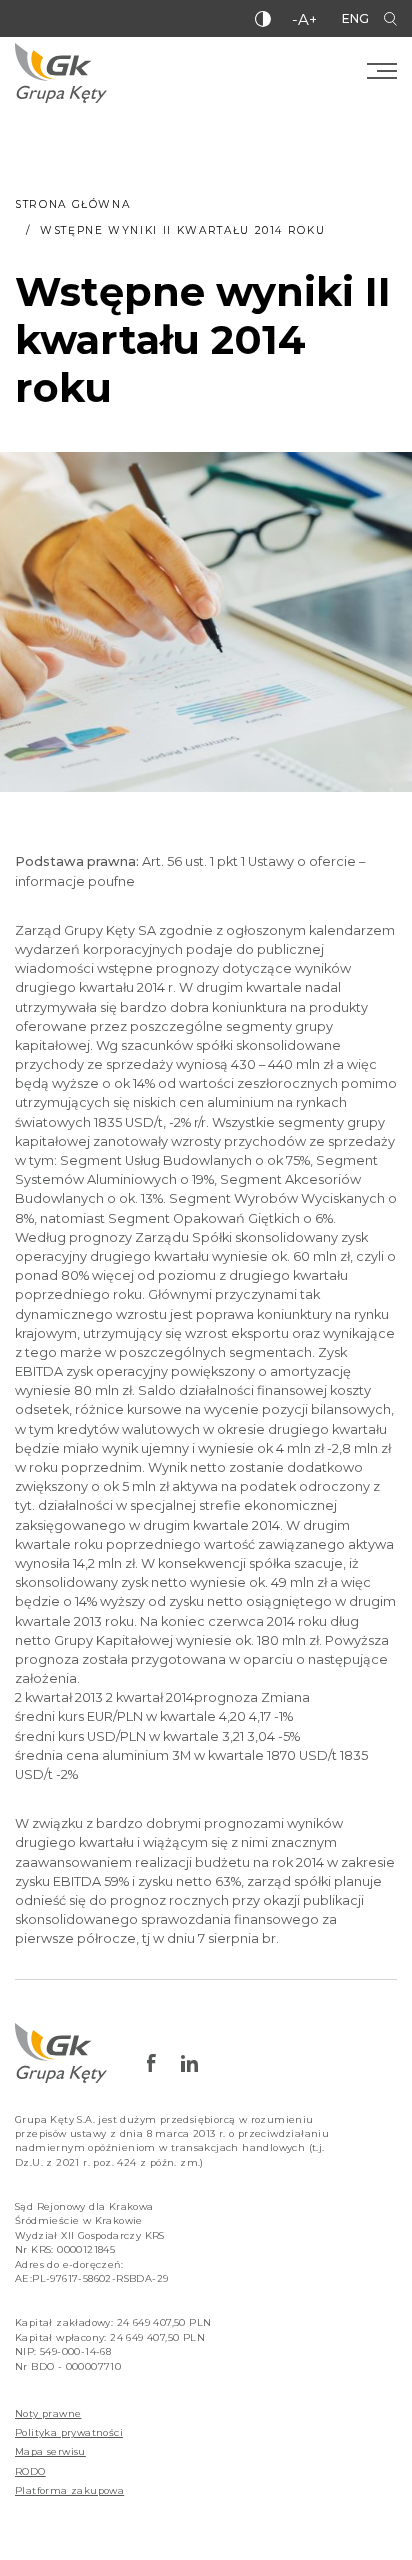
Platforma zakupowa (69, 2490)
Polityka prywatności (69, 2432)
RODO (30, 2471)
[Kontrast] (263, 19)
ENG (355, 18)
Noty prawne (48, 2413)
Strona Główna (72, 204)
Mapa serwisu (50, 2451)
